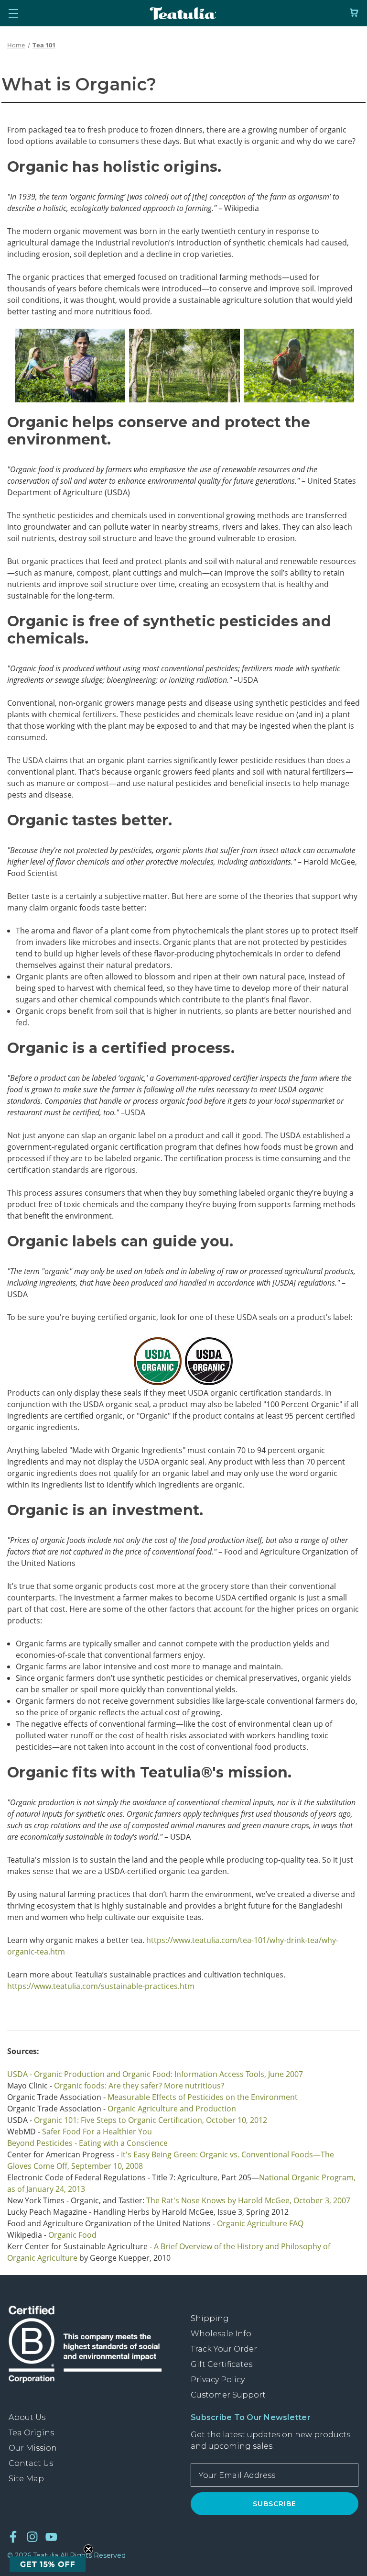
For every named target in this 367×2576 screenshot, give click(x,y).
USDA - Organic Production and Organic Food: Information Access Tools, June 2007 (155, 2074)
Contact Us (31, 2463)
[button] (48, 2564)
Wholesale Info (221, 2334)
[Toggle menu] (13, 13)
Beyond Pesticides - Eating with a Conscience (87, 2143)
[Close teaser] (88, 2549)
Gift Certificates (221, 2364)
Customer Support (228, 2395)
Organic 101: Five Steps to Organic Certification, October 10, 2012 (151, 2120)
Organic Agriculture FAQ (260, 2223)
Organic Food (72, 2235)
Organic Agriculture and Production (172, 2109)
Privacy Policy (218, 2380)
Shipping (210, 2318)
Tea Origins (31, 2433)
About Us (27, 2417)
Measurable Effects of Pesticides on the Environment (203, 2097)
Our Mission (33, 2448)
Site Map (26, 2479)
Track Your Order (224, 2349)
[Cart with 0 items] (354, 13)
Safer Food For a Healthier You (97, 2132)
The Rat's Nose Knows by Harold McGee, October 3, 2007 (248, 2200)
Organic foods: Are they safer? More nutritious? (139, 2086)
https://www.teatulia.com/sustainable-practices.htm (101, 1986)
